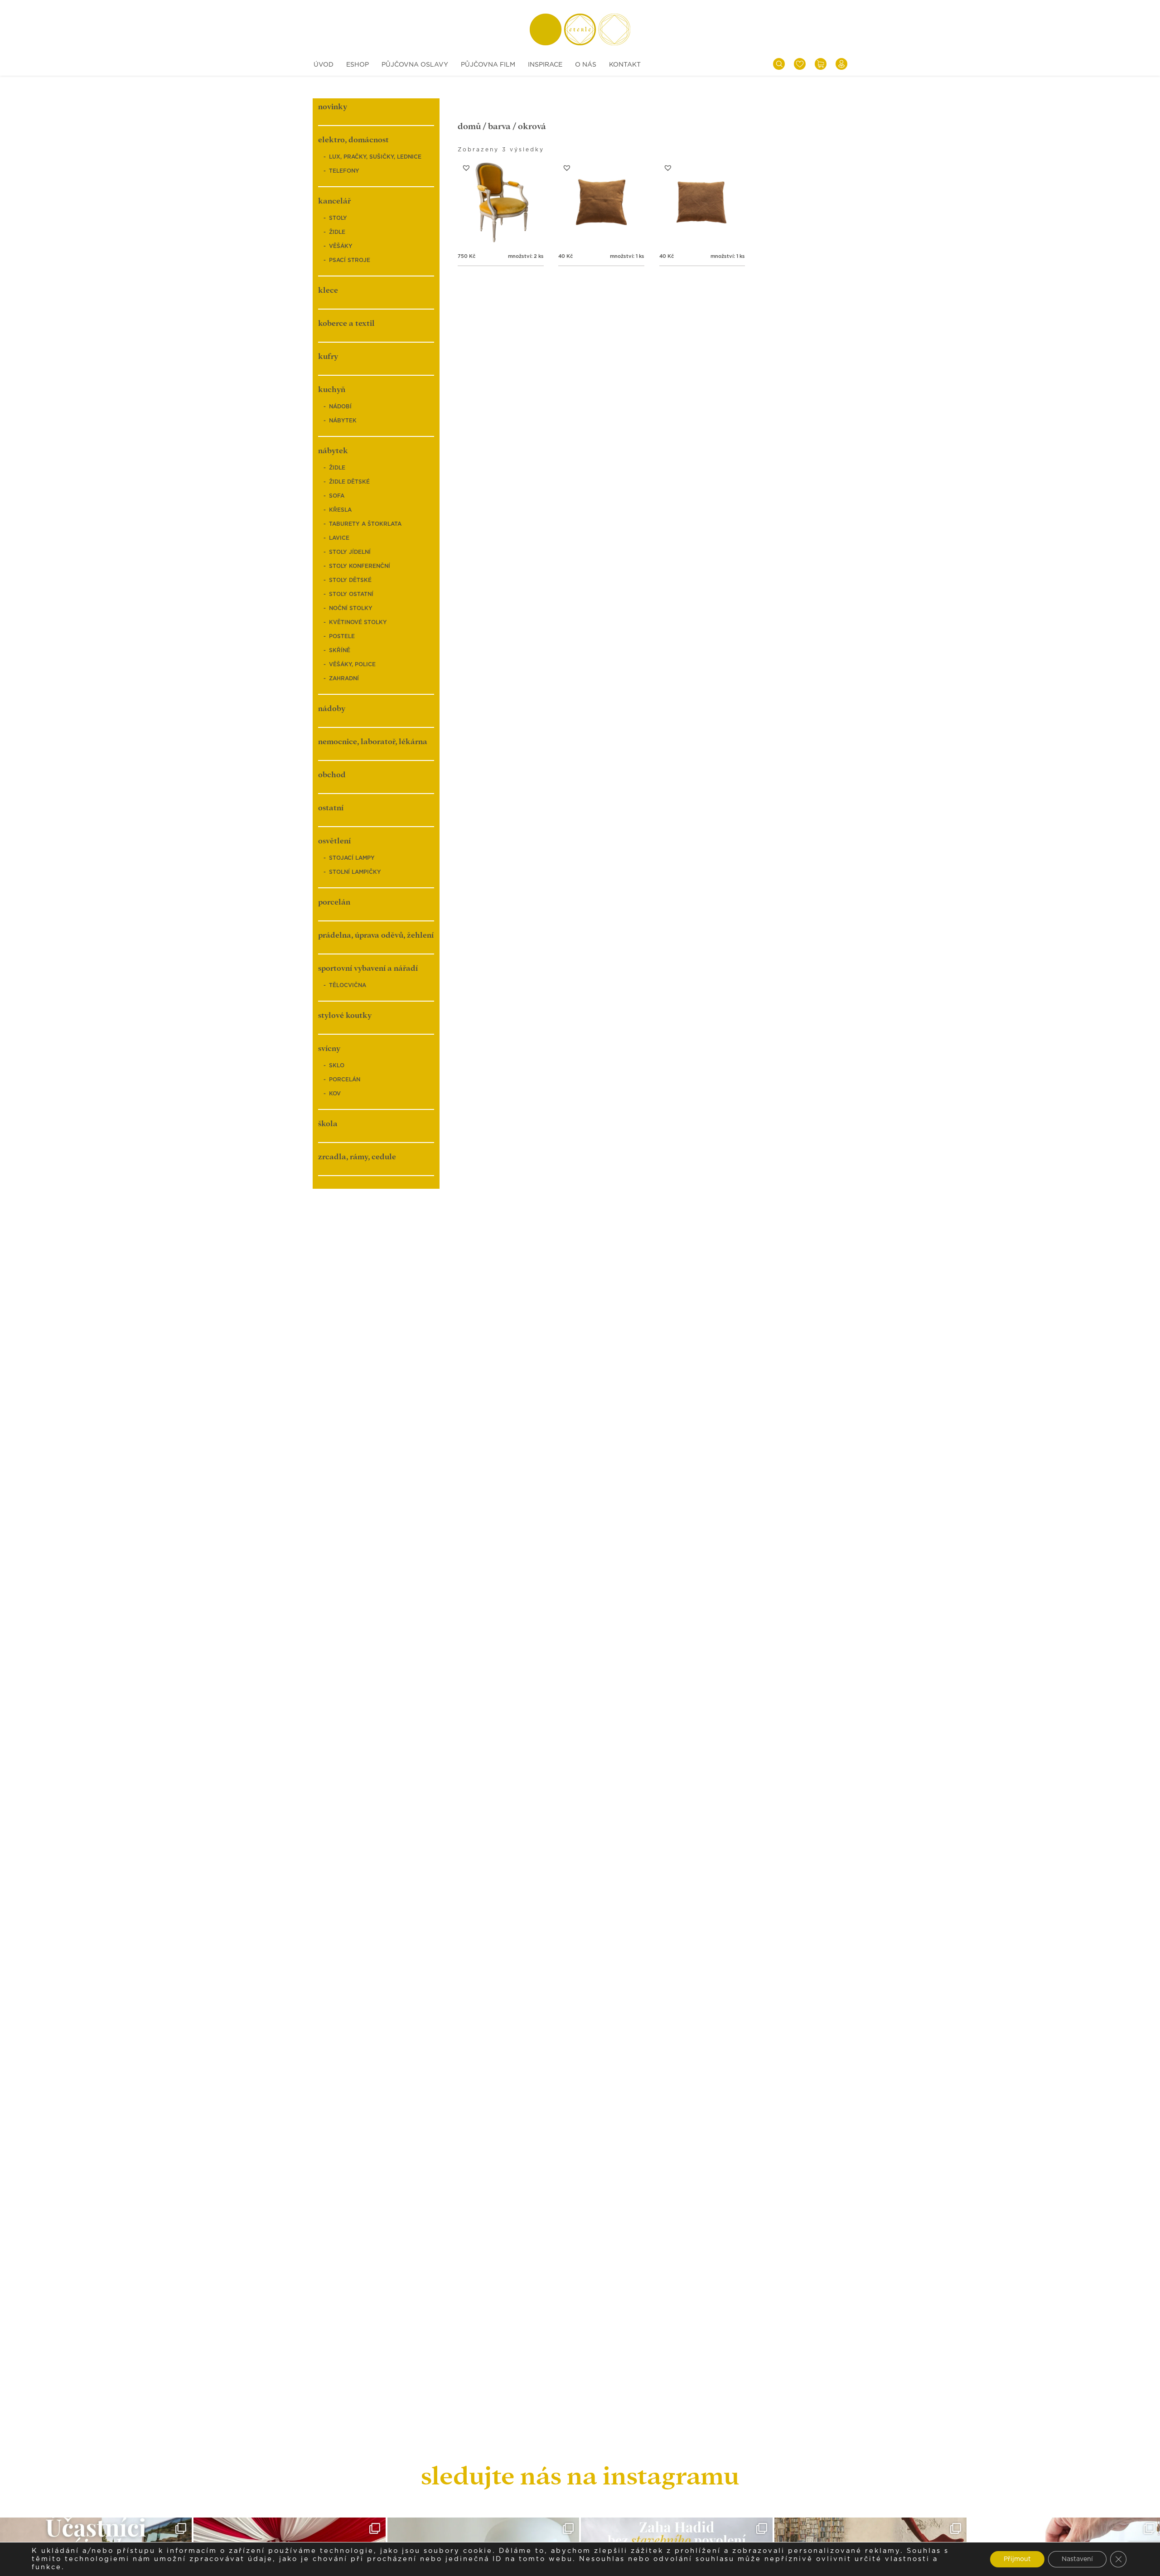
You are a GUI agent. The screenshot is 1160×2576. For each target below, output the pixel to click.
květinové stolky (358, 622)
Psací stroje (350, 260)
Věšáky (341, 246)
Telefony (344, 171)
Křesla (340, 510)
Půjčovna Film (488, 65)
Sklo (337, 1065)
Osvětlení (334, 841)
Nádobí (340, 407)
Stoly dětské (350, 580)
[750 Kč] (501, 202)
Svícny (329, 1048)
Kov (335, 1094)
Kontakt (625, 65)
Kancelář (334, 201)
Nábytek (343, 421)
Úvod (324, 65)
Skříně (340, 650)
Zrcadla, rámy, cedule (357, 1157)
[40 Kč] (601, 202)
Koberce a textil (346, 323)
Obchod (332, 775)
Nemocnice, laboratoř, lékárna (373, 742)
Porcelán (334, 902)
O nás (586, 65)
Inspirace (545, 65)
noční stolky (351, 608)
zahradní (344, 678)
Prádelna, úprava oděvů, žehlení (376, 935)
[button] (466, 168)
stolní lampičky (355, 872)
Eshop (358, 65)
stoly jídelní (350, 552)
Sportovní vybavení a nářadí (368, 968)
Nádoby (332, 709)
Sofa (337, 496)
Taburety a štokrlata (365, 524)
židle (337, 468)
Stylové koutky (345, 1015)
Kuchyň (332, 390)
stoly (338, 218)
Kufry (328, 356)
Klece (328, 290)
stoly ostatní (351, 594)
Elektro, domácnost (353, 140)
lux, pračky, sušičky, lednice (375, 157)
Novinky (333, 107)
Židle (337, 232)
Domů (469, 126)
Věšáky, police (352, 664)
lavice (339, 538)
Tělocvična (348, 985)
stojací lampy (352, 858)
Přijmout (1017, 2559)
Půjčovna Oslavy (415, 65)
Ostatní (331, 808)
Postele (342, 636)
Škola (328, 1124)
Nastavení (1077, 2559)
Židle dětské (349, 482)
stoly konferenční (360, 566)
